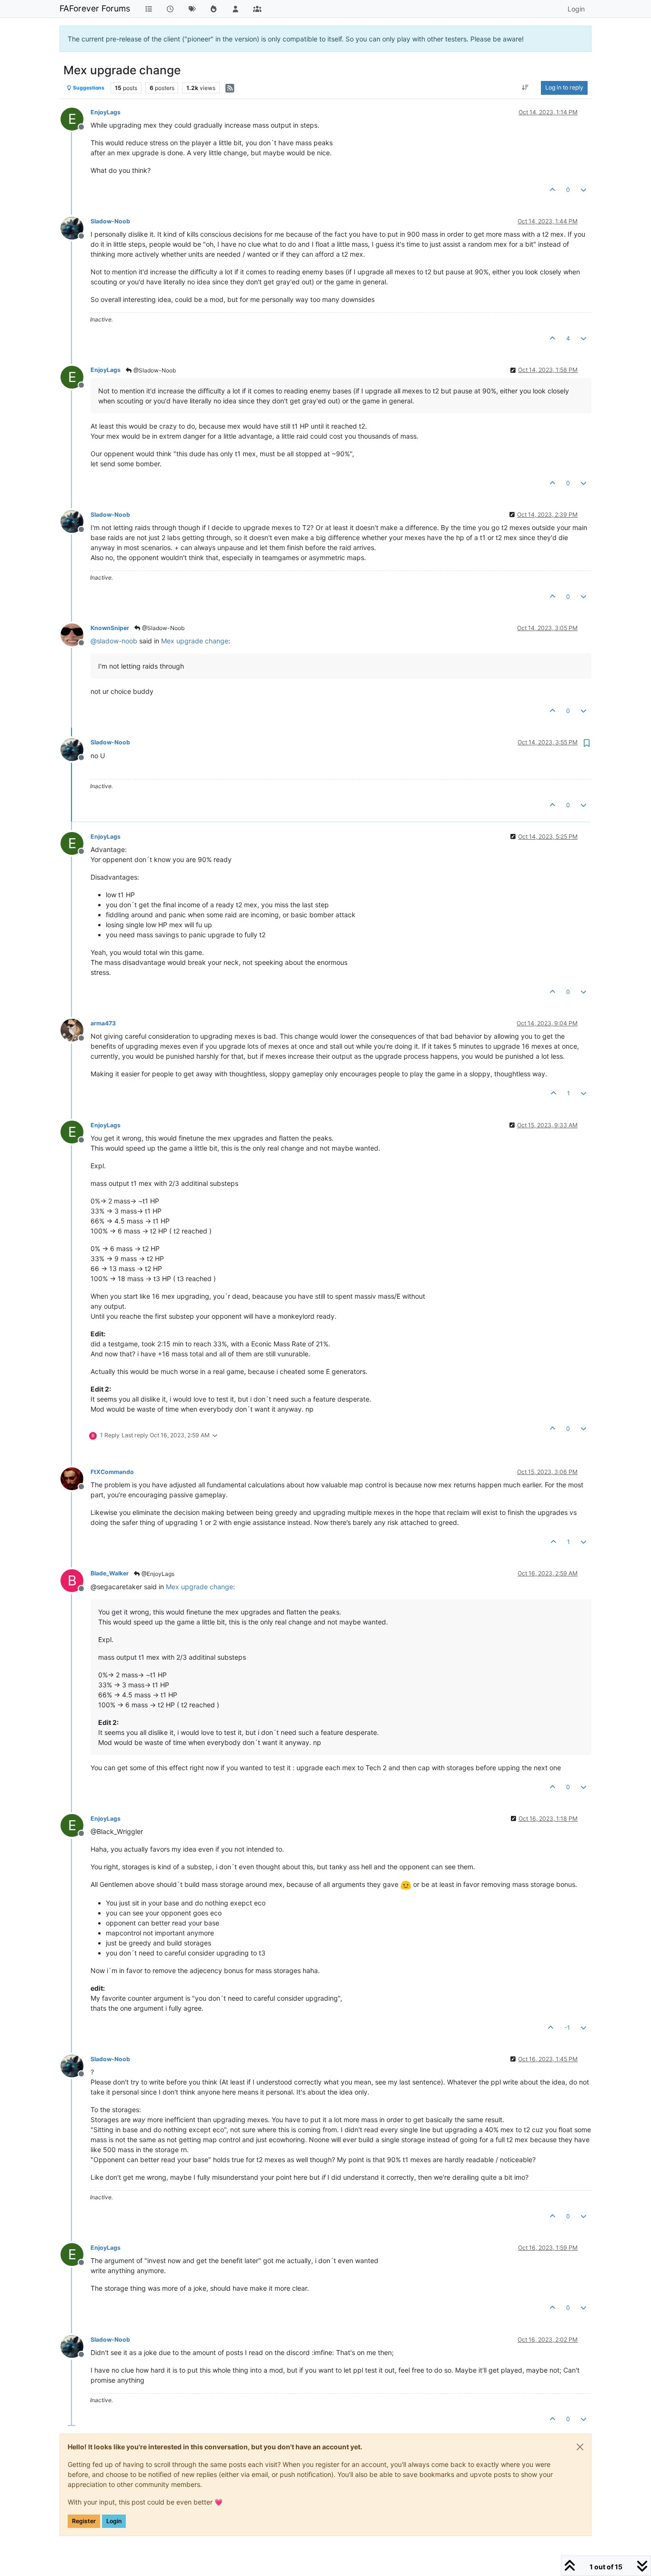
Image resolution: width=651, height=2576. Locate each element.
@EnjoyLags (157, 1574)
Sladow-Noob (110, 221)
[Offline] (76, 227)
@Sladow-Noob (154, 370)
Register (84, 2521)
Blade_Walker (110, 1573)
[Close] (580, 2447)
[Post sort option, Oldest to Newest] (525, 88)
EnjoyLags (106, 112)
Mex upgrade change (195, 641)
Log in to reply (564, 87)
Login (114, 2521)
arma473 (103, 1023)
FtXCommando (112, 1472)
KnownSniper (110, 628)
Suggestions (88, 88)
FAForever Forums (95, 8)
